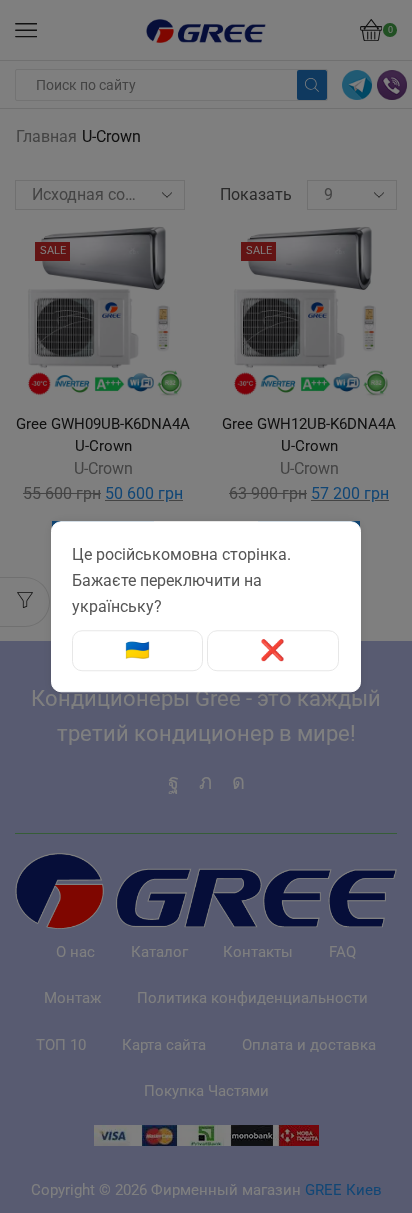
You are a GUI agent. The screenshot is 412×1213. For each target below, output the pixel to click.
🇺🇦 (137, 651)
